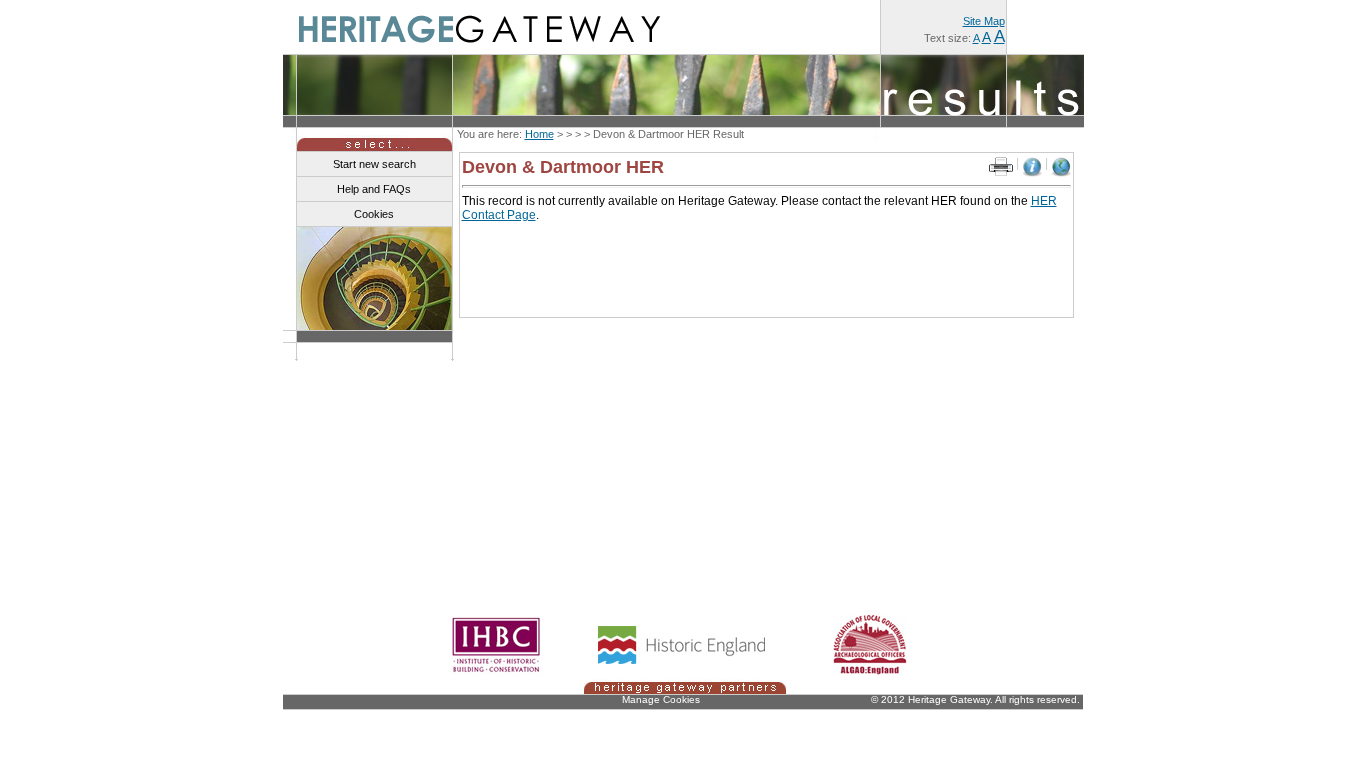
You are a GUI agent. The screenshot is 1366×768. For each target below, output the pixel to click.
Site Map (984, 21)
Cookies (374, 214)
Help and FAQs (374, 189)
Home (539, 134)
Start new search (374, 164)
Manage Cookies (661, 699)
